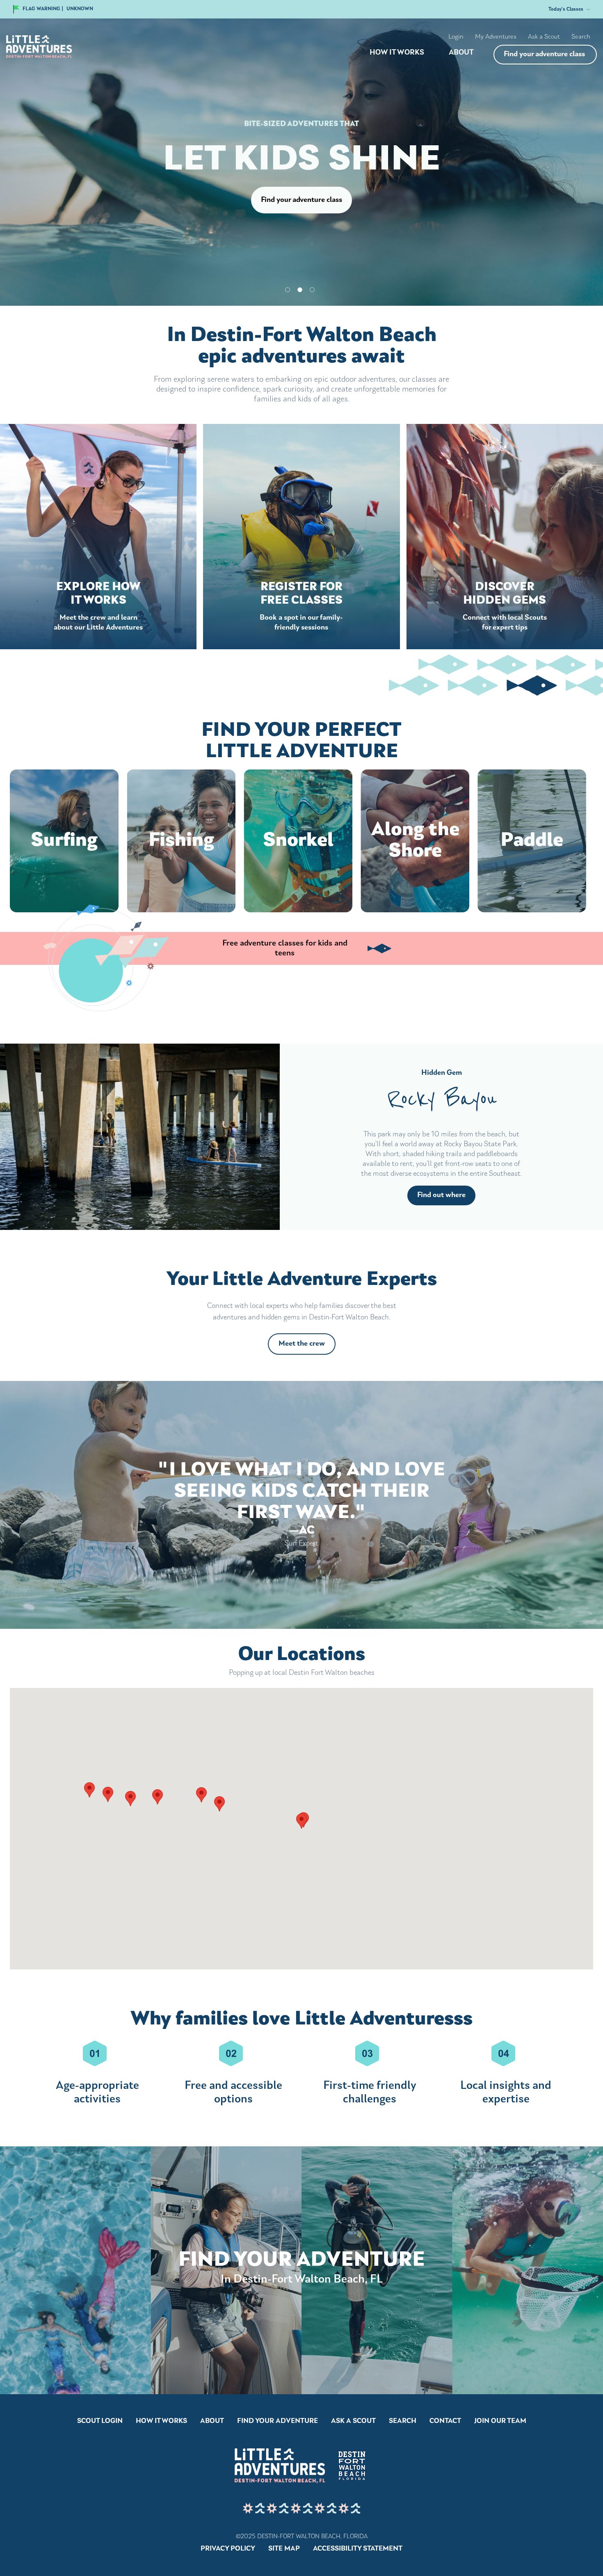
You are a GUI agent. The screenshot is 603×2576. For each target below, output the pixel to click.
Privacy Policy (228, 2549)
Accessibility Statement (358, 2549)
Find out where (441, 1195)
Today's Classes (566, 9)
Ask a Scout (544, 37)
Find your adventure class (544, 55)
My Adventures (496, 37)
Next (308, 1361)
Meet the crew (302, 1344)
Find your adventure (278, 2421)
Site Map (284, 2549)
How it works (397, 53)
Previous (295, 1361)
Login (456, 37)
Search (581, 37)
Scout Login (100, 2421)
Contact (445, 2421)
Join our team (500, 2421)
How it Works (161, 2421)
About (461, 53)
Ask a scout (353, 2421)
